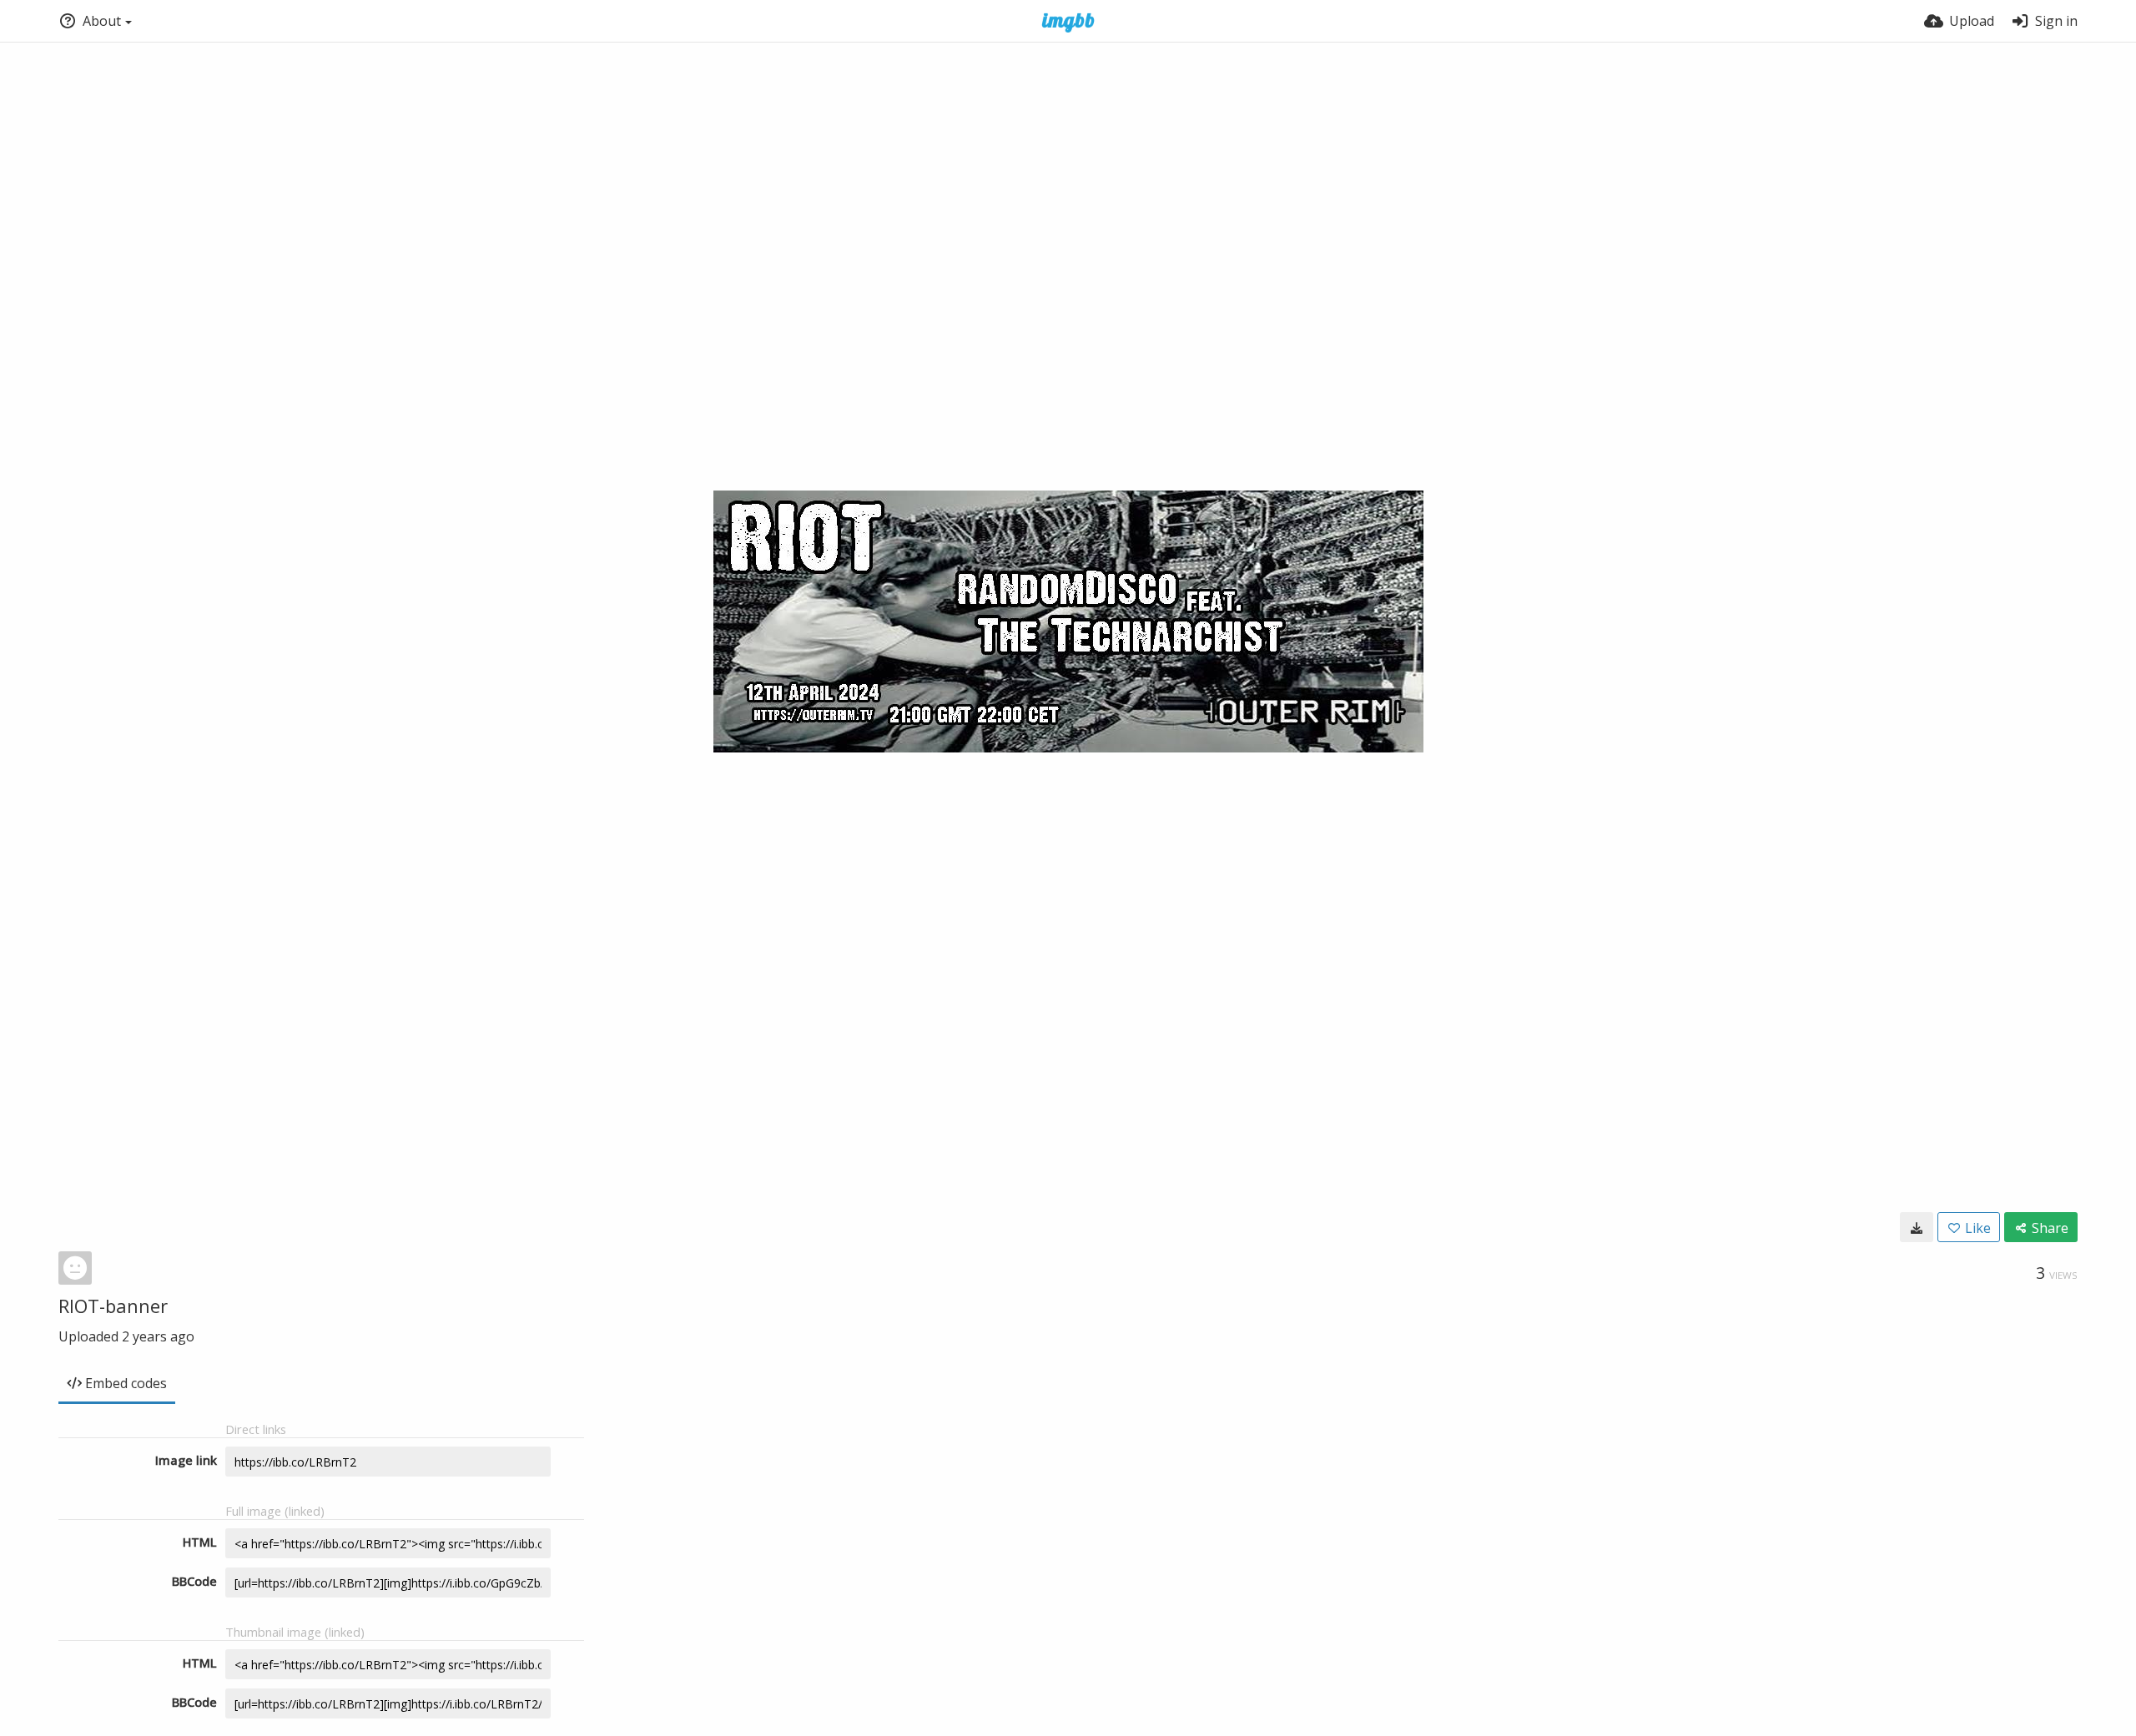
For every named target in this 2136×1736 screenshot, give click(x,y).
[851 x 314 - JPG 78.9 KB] (1917, 1227)
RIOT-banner (113, 1306)
